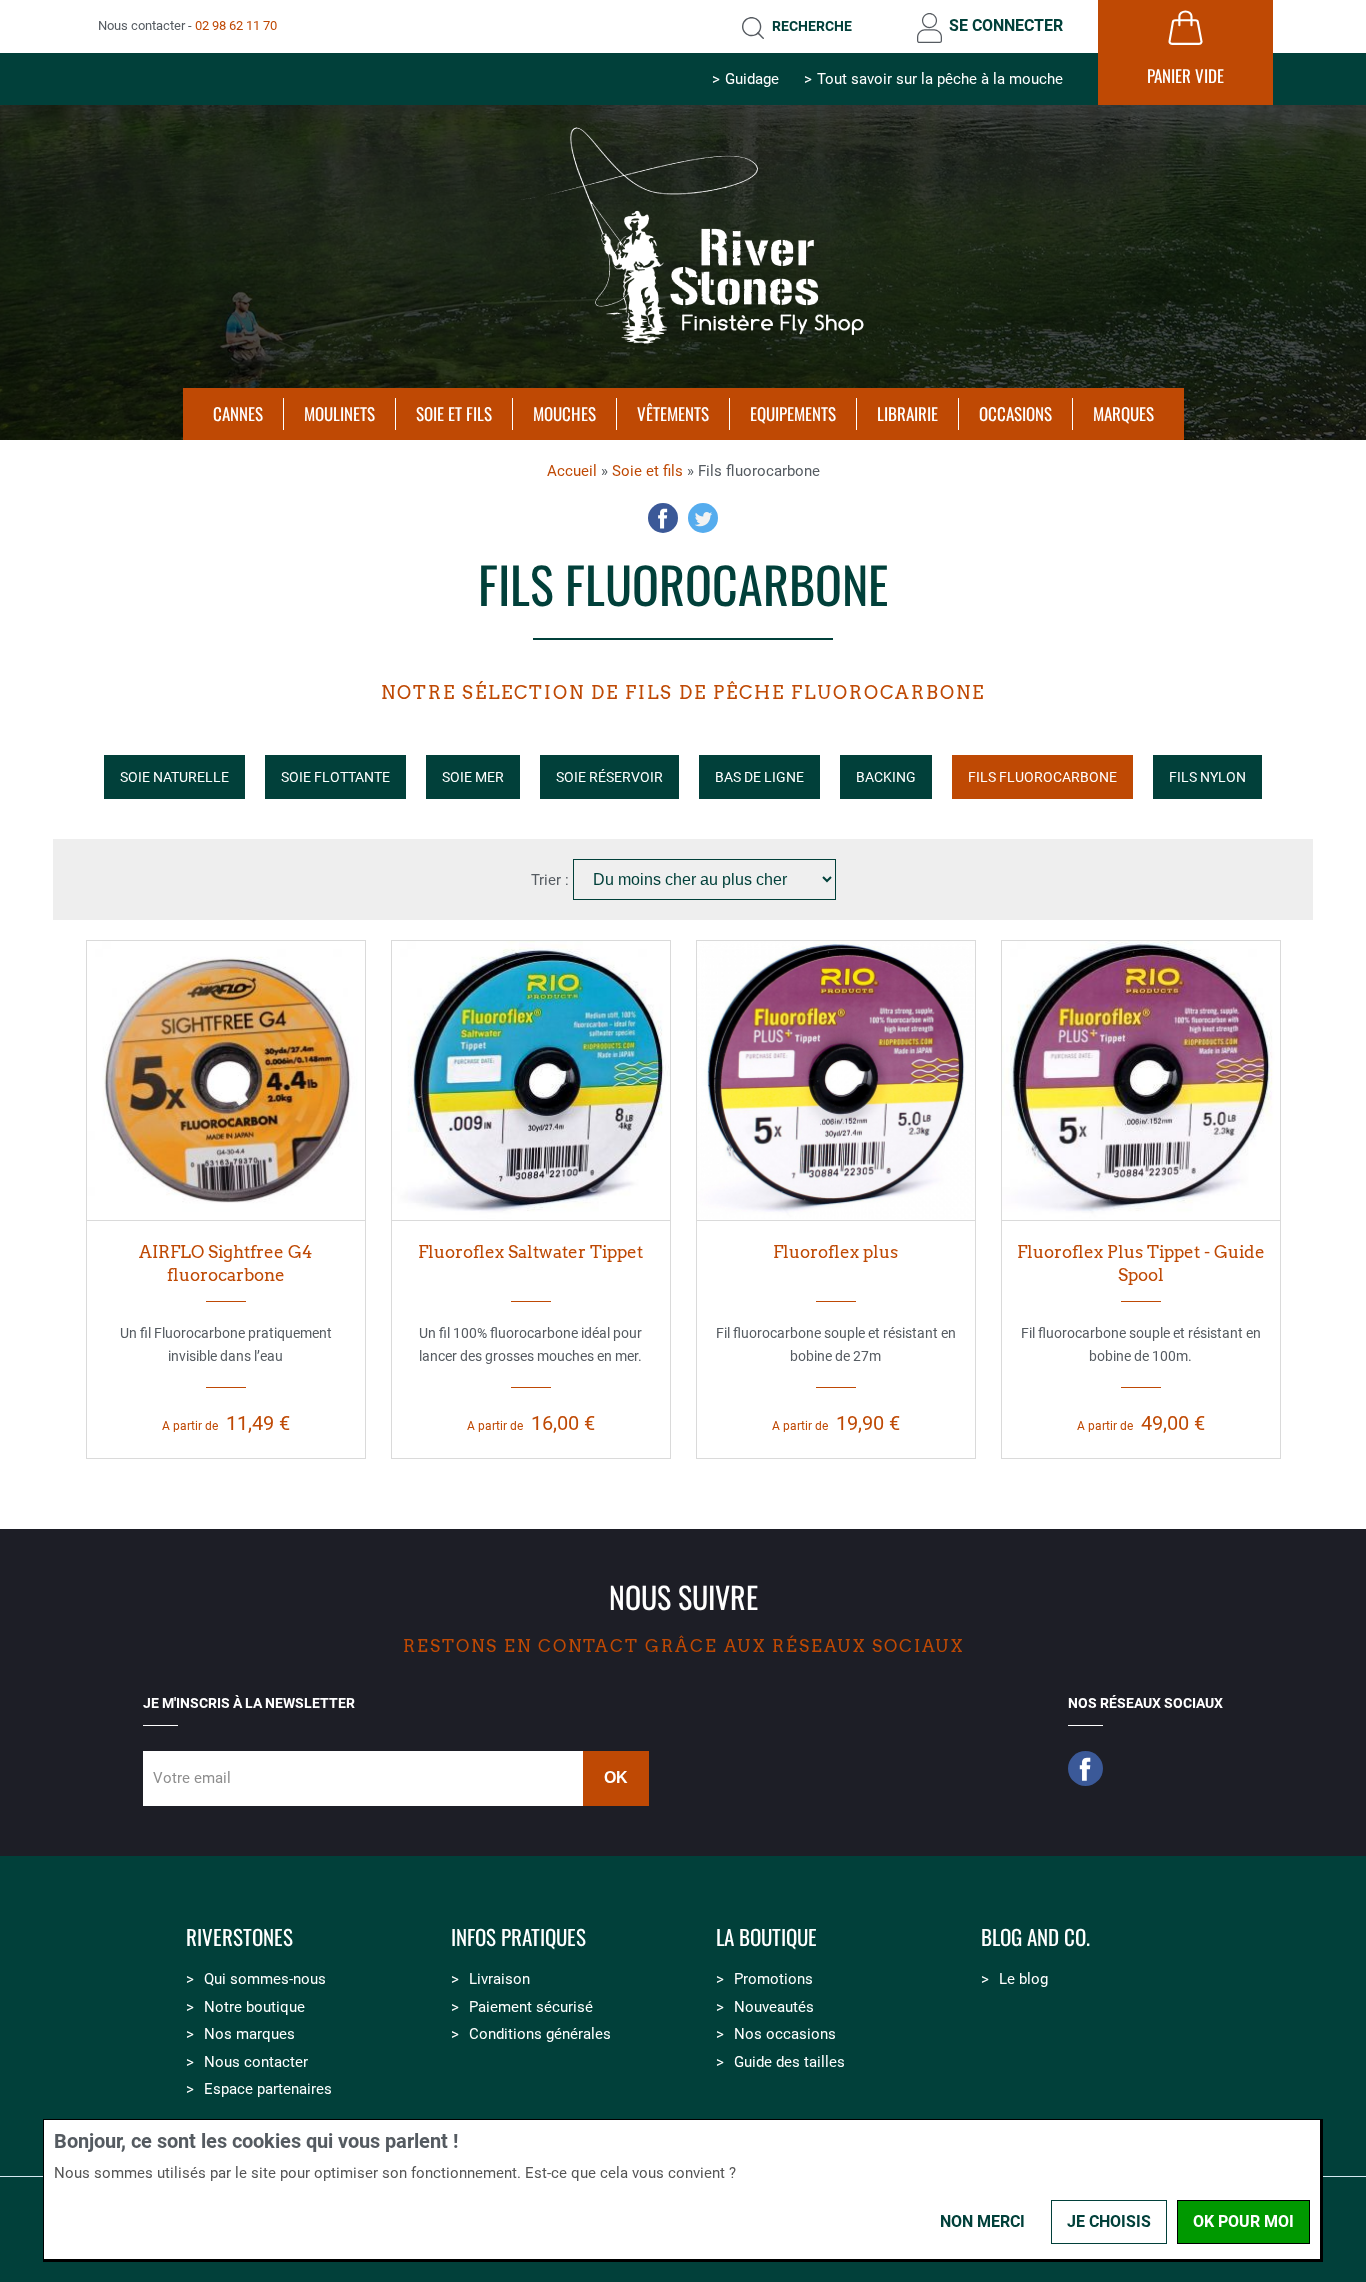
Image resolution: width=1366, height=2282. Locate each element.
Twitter (703, 518)
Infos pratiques (518, 1937)
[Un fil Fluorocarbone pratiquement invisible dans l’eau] (226, 1080)
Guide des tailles (789, 2062)
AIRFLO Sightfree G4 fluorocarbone (225, 1263)
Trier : (552, 880)
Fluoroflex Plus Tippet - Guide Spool (1141, 1263)
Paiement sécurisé (531, 2007)
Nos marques (249, 2034)
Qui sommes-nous (265, 1979)
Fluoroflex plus (835, 1252)
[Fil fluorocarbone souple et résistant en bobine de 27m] (836, 1080)
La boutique (766, 1937)
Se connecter (1006, 25)
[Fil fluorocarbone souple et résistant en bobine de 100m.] (1141, 1080)
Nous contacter (256, 2062)
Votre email (192, 1778)
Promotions (773, 1979)
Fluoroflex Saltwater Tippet (530, 1252)
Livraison (499, 1979)
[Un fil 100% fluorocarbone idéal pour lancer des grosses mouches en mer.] (531, 1080)
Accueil (572, 471)
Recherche (812, 26)
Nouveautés (774, 2007)
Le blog (1023, 1979)
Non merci (982, 2221)
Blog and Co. (1035, 1937)
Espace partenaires (268, 2089)
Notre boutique (254, 2007)
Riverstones (239, 1937)
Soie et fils (647, 471)
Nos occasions (785, 2034)
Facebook (663, 518)
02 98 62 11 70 (236, 25)
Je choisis (1109, 2221)
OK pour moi (1243, 2221)
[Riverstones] (683, 353)
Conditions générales (540, 2034)
